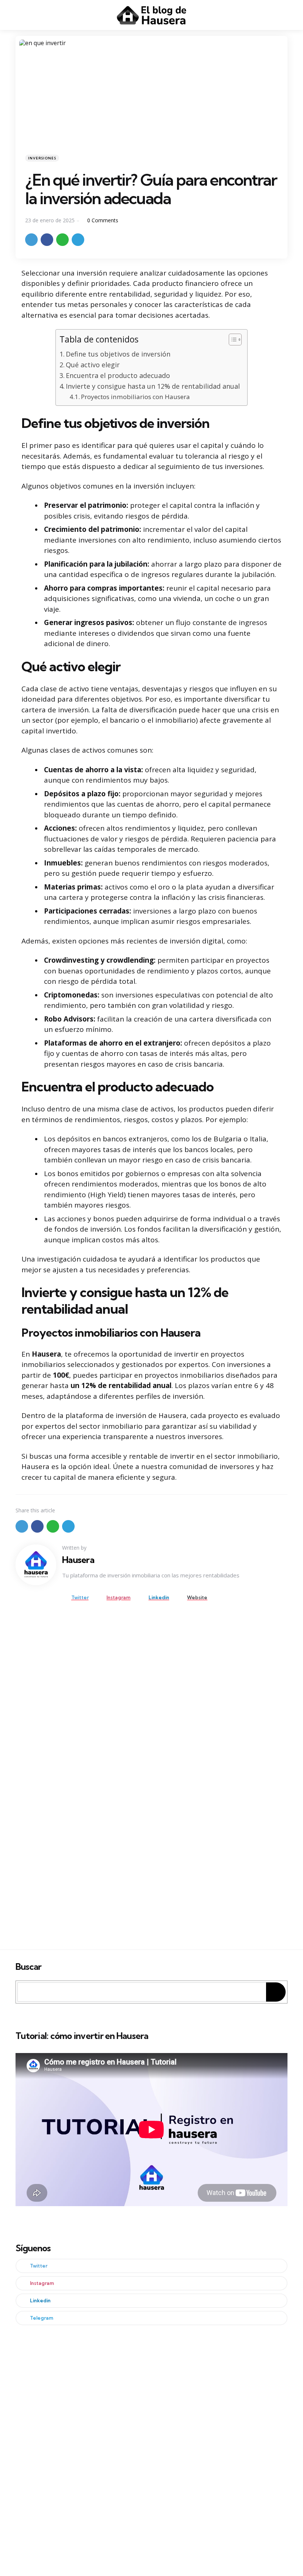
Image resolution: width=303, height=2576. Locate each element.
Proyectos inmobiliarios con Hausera (135, 397)
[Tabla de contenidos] (235, 340)
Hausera (78, 1560)
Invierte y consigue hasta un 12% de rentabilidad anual (153, 386)
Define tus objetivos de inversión (118, 354)
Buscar (28, 1967)
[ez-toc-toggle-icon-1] (231, 341)
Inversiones (42, 158)
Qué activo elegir (93, 365)
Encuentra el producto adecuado (118, 375)
